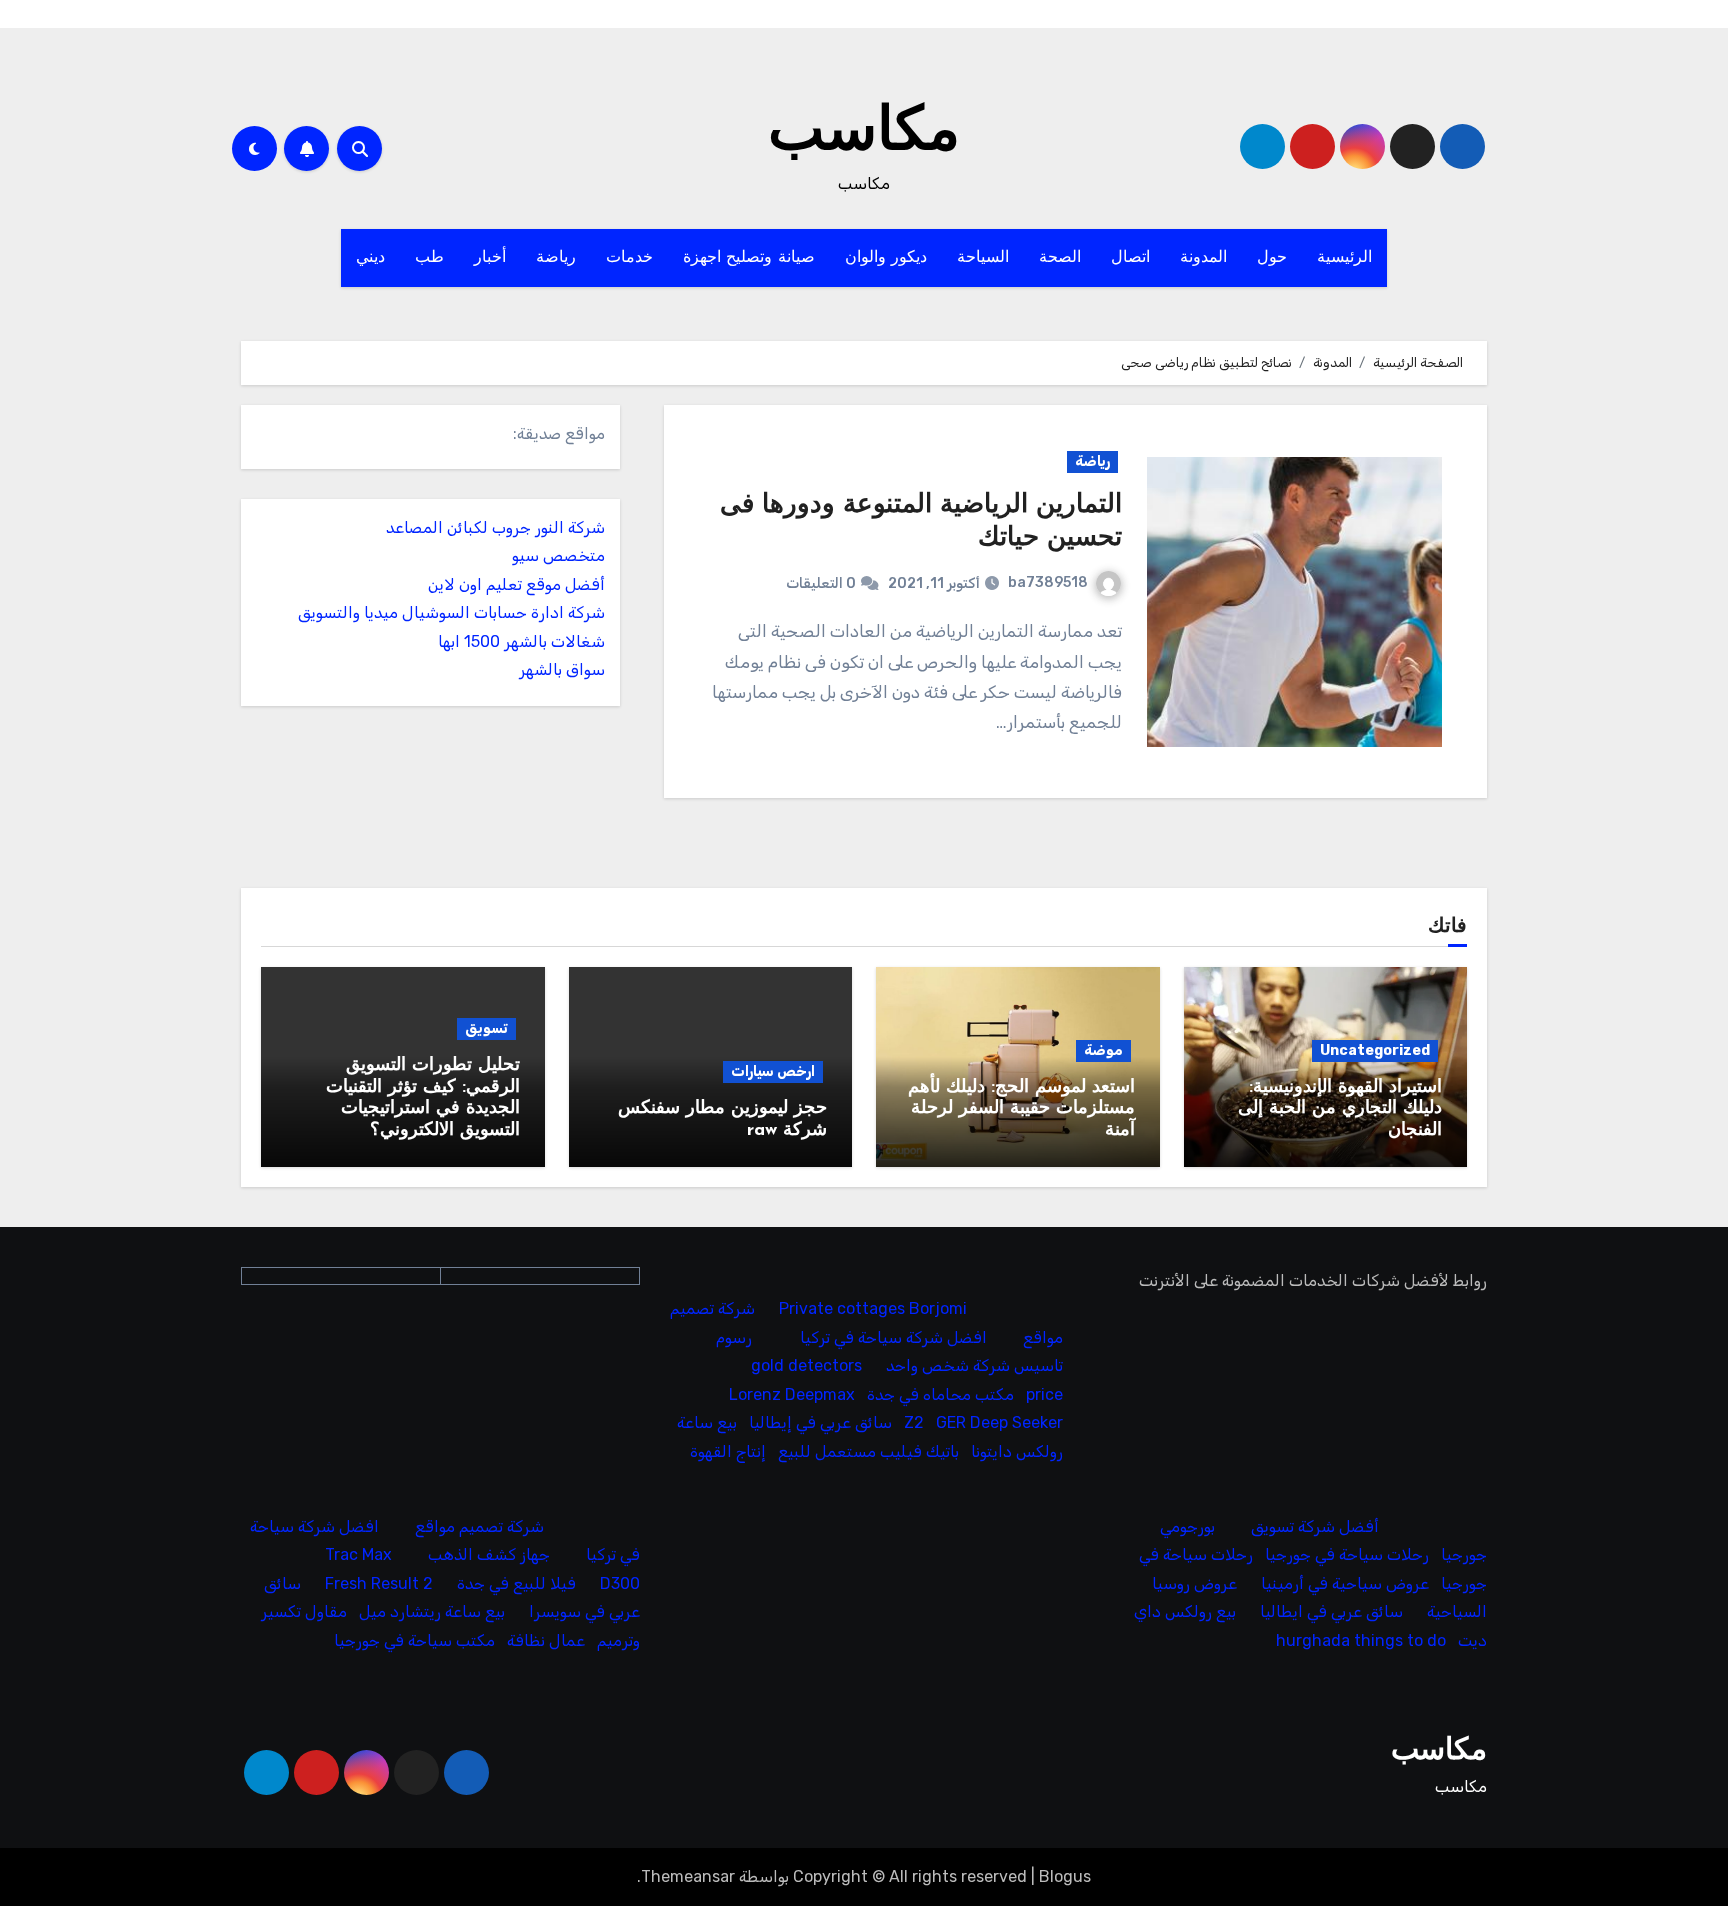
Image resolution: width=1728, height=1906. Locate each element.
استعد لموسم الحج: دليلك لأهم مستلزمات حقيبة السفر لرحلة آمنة (1021, 1109)
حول (1272, 258)
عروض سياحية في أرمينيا (1345, 1583)
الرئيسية (1344, 258)
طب (429, 258)
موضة (1103, 1050)
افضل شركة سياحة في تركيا (894, 1337)
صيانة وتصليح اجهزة (749, 258)
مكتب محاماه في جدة (941, 1394)
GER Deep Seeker (1000, 1423)
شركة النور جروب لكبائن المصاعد (495, 527)
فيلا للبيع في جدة (516, 1583)
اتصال (1130, 258)
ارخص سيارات (773, 1071)
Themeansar (688, 1876)
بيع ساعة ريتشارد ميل (432, 1611)
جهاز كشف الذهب (489, 1554)
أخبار (490, 258)
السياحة (983, 258)
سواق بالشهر (562, 669)
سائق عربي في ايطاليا (1331, 1611)
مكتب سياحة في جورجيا (414, 1640)
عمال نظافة (546, 1640)
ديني (370, 258)
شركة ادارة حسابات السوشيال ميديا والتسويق (451, 612)
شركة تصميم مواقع (479, 1526)
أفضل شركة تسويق (1315, 1526)
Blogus (1065, 1876)
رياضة (556, 258)
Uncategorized (1375, 1050)
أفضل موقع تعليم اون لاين (516, 584)
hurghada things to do (1361, 1640)
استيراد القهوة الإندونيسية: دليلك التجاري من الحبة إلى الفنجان (1340, 1109)
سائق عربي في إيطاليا (821, 1423)
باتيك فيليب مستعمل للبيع (869, 1451)
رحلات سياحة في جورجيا (1347, 1554)
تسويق (486, 1028)
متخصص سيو (558, 555)
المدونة (1203, 258)
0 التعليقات (821, 583)
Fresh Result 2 (379, 1583)
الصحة (1060, 258)
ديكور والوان (886, 258)
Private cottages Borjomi (874, 1309)
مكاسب (864, 134)
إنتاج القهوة (729, 1451)
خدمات (629, 258)
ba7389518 (1048, 582)
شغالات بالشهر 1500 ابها (521, 641)
